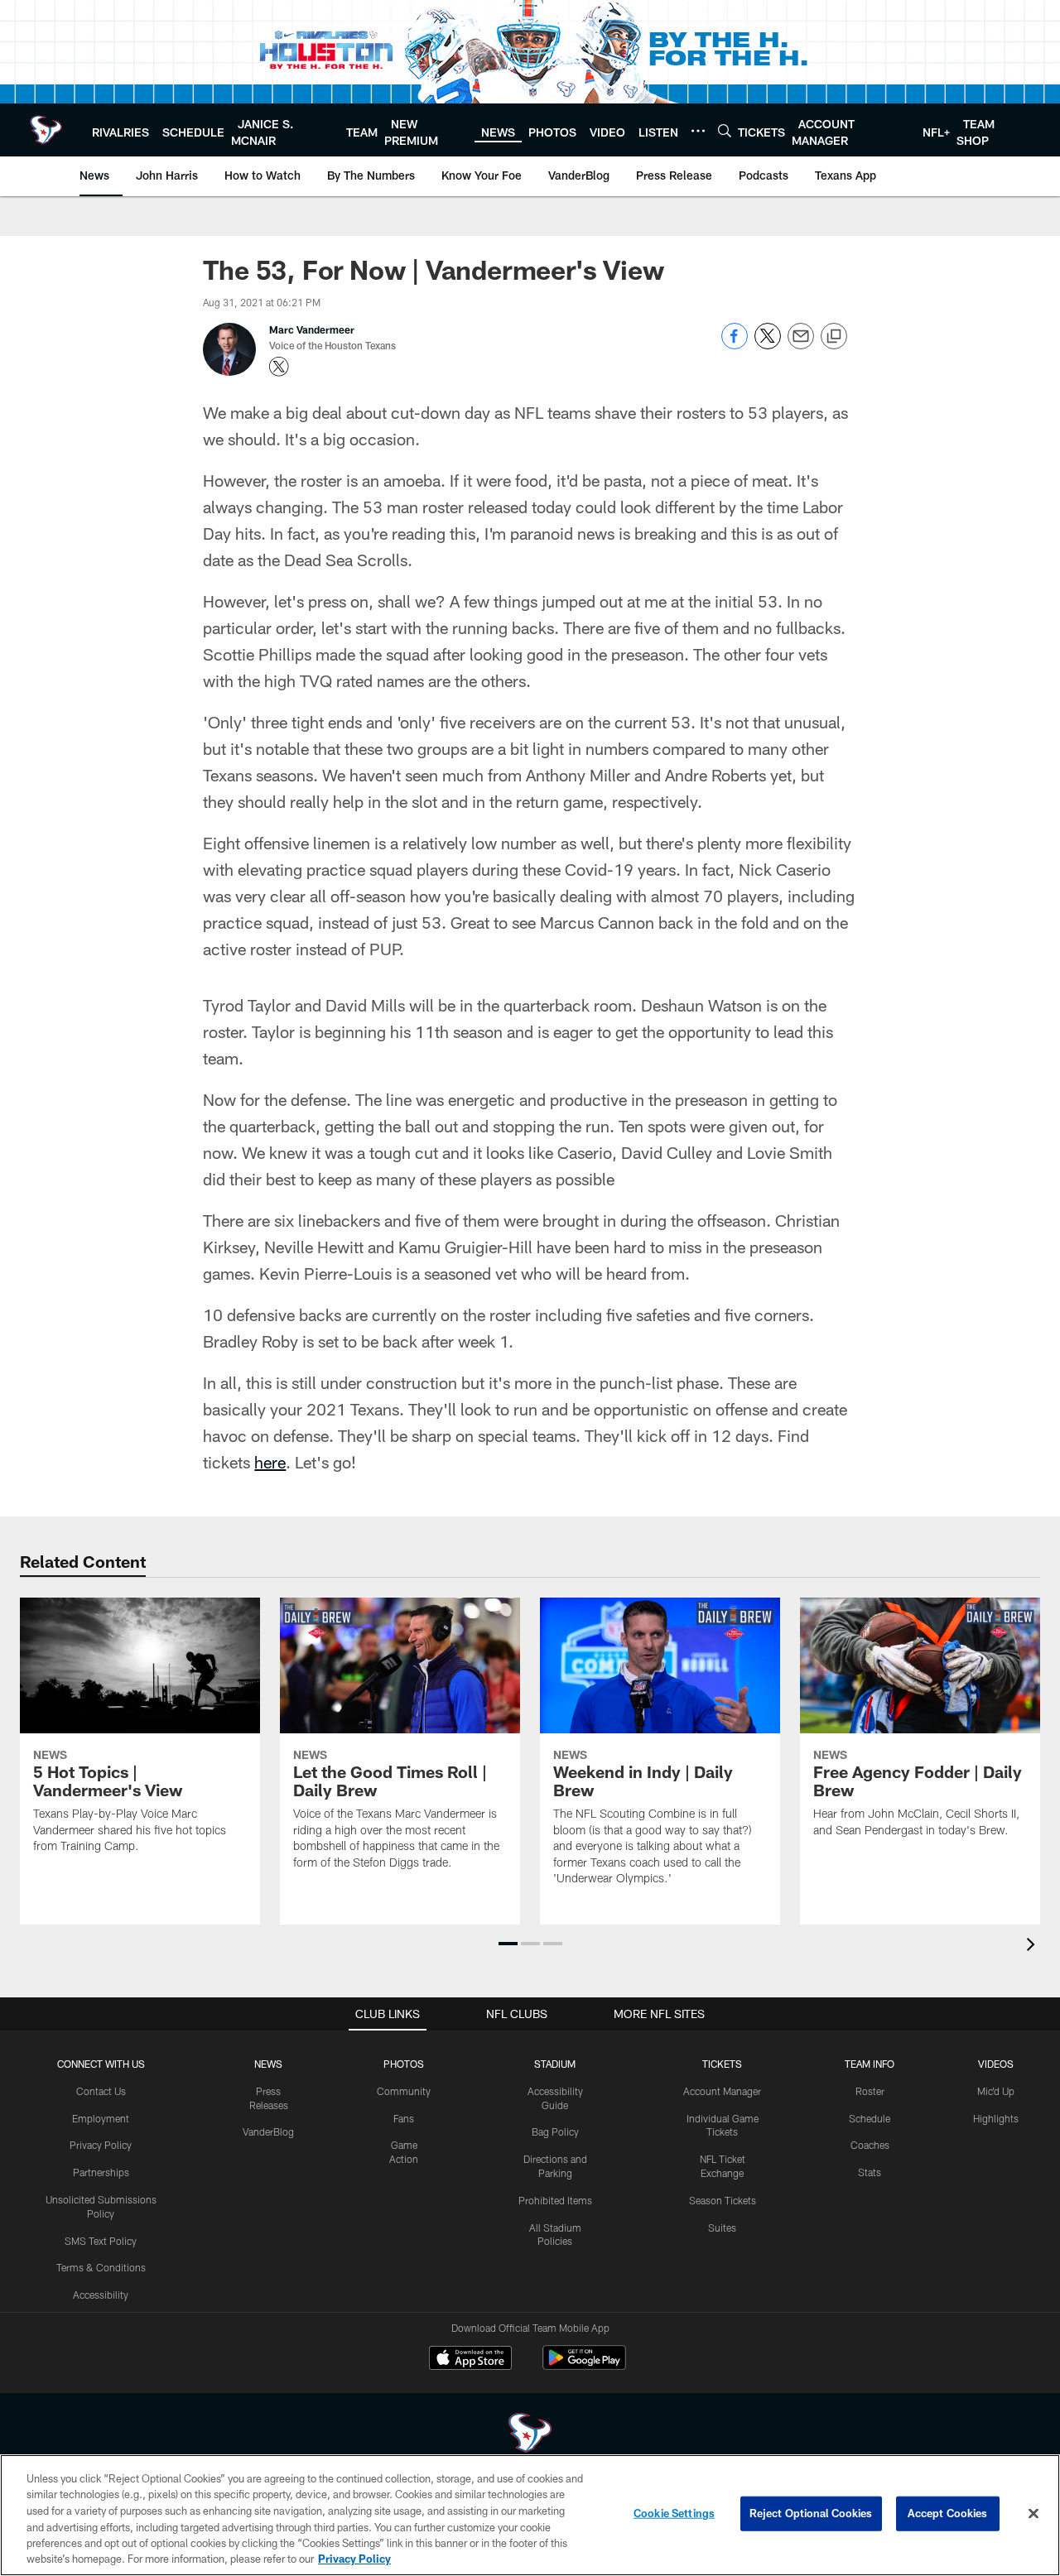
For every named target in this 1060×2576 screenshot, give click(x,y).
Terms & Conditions (101, 2267)
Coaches (870, 2145)
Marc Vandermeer (312, 329)
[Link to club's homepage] (46, 130)
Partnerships (101, 2172)
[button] (508, 1944)
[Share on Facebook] (735, 345)
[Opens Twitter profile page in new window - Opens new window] (279, 367)
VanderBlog (268, 2131)
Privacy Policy (101, 2145)
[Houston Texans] (530, 2435)
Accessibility (101, 2295)
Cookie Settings (674, 2513)
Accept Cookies (948, 2513)
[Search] (725, 130)
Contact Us (101, 2091)
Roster (870, 2091)
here (270, 1462)
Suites (722, 2228)
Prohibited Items (555, 2200)
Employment (101, 2118)
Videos (996, 2064)
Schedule (870, 2118)
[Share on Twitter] (768, 345)
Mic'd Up (996, 2091)
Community (404, 2091)
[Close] (1033, 2514)
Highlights (996, 2118)
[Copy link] (834, 337)
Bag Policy (555, 2131)
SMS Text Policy (101, 2241)
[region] (530, 2515)
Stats (870, 2172)
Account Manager (722, 2091)
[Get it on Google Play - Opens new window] (584, 2366)
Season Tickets (723, 2200)
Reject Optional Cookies (811, 2513)
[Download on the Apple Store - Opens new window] (470, 2360)
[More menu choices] (698, 131)
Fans (404, 2118)
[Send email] (801, 345)
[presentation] (1033, 1946)
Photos (404, 2064)
